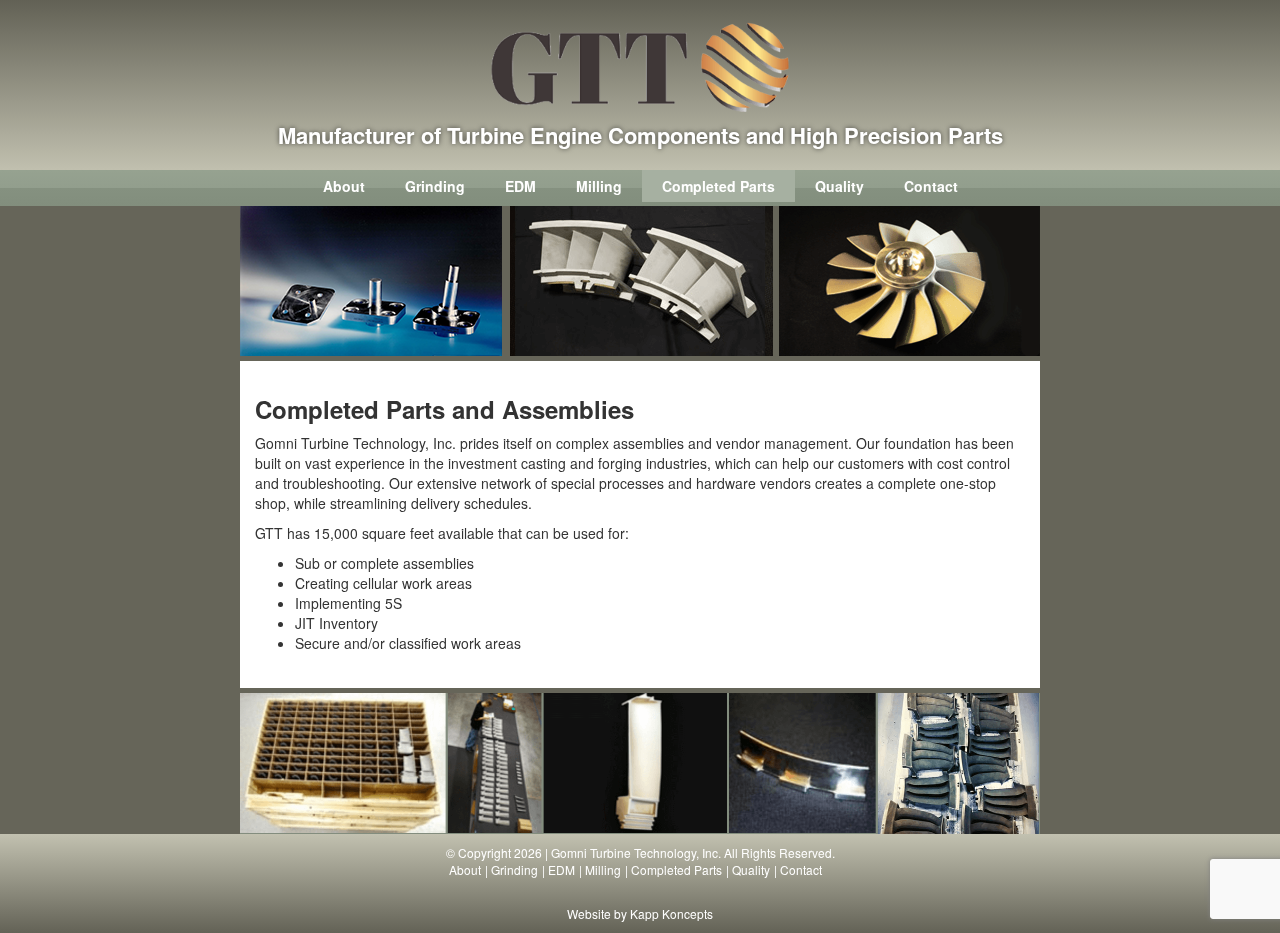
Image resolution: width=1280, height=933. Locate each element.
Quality (839, 186)
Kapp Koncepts (671, 913)
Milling (599, 186)
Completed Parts (718, 186)
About (344, 186)
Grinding (435, 186)
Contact (931, 186)
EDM (520, 186)
